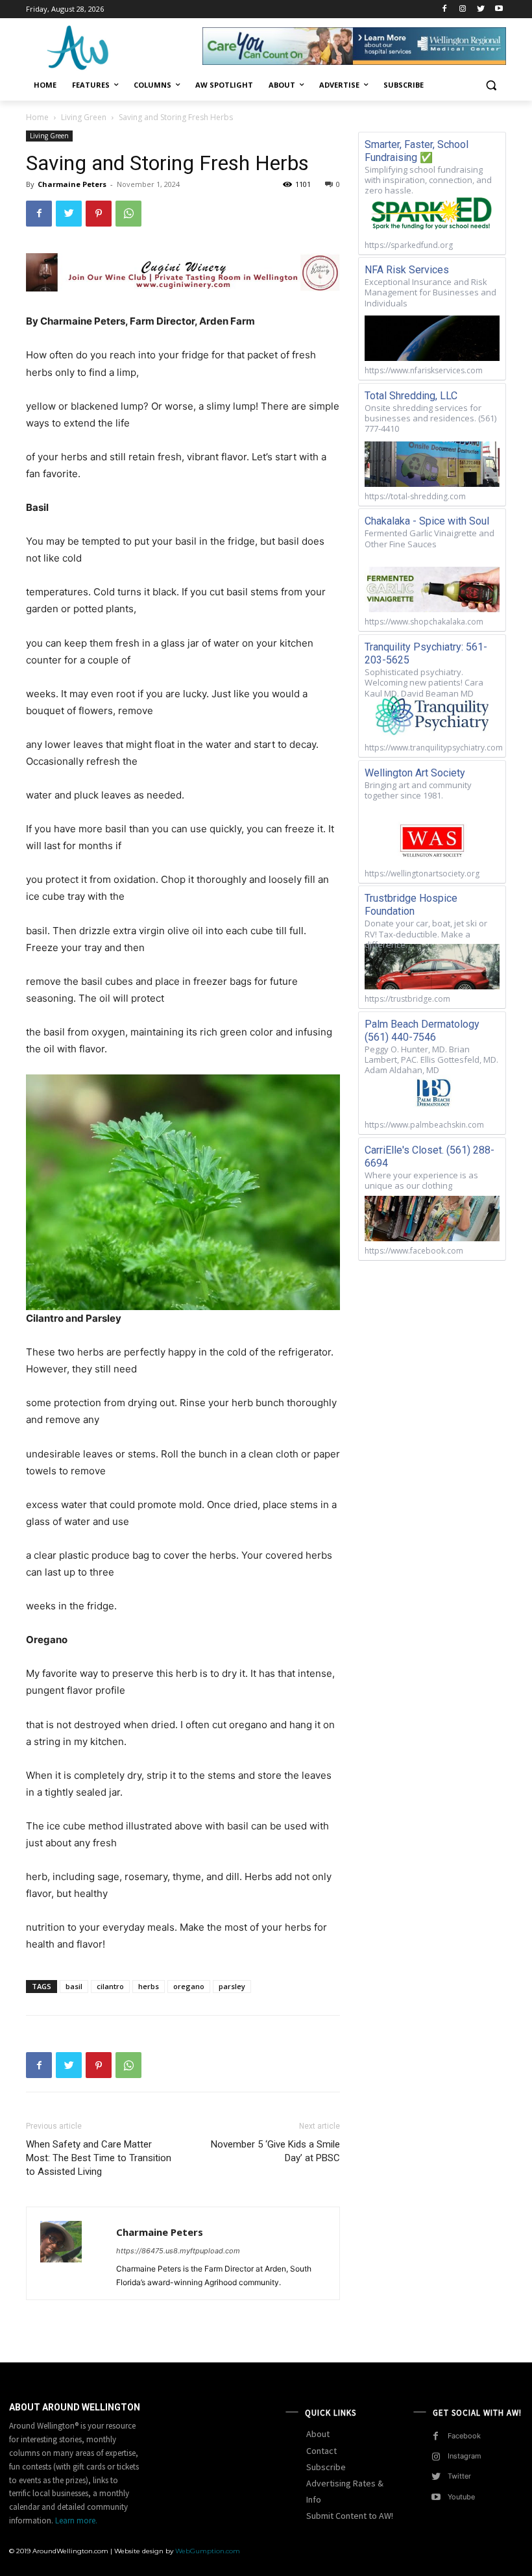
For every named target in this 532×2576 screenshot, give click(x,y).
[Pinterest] (99, 214)
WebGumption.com (208, 2551)
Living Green (84, 117)
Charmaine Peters (72, 184)
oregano (189, 1986)
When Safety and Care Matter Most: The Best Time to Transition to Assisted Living (99, 2158)
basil (74, 1986)
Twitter (459, 2476)
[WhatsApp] (128, 214)
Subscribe (326, 2467)
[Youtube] (499, 9)
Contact (321, 2451)
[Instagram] (463, 9)
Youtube (461, 2497)
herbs (149, 1986)
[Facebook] (445, 9)
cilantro (110, 1986)
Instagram (465, 2456)
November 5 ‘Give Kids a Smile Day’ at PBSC (275, 2151)
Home (37, 117)
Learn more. (76, 2520)
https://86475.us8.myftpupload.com (178, 2251)
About (318, 2434)
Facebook (464, 2436)
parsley (232, 1986)
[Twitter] (480, 9)
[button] (491, 85)
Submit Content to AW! (350, 2516)
